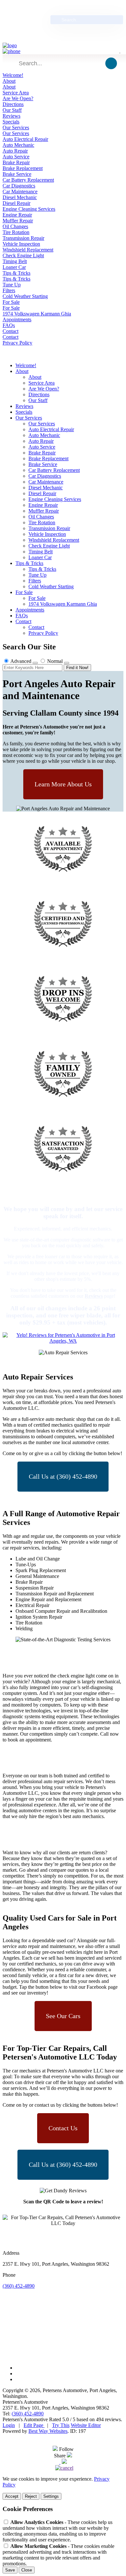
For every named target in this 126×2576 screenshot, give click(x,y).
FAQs (9, 325)
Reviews (11, 116)
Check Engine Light (23, 255)
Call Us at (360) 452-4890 (63, 1476)
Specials (11, 122)
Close (27, 2570)
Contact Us (63, 2128)
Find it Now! (77, 668)
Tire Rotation (16, 232)
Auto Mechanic (18, 145)
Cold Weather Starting (25, 296)
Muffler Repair (18, 221)
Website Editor (86, 2425)
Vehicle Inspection (21, 244)
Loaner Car (14, 267)
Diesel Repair (16, 203)
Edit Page (34, 2425)
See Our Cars (63, 2016)
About (9, 81)
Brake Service (17, 174)
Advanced (21, 661)
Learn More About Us (63, 784)
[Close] (64, 2462)
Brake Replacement (23, 168)
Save (10, 2570)
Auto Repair (15, 151)
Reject (31, 2496)
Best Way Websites (48, 2431)
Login (9, 2425)
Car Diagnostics (19, 186)
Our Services (16, 128)
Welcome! (13, 75)
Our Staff (12, 110)
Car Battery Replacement (28, 180)
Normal (55, 661)
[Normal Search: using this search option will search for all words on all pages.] (67, 663)
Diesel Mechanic (20, 197)
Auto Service (16, 157)
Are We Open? (18, 98)
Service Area (16, 93)
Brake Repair (16, 162)
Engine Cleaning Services (29, 209)
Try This (61, 2425)
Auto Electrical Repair (25, 139)
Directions (13, 104)
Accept (12, 2496)
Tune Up (12, 285)
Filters (9, 290)
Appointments (17, 319)
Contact (10, 331)
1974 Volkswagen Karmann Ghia (37, 314)
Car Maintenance (20, 192)
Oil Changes (15, 226)
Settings (51, 2496)
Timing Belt (15, 261)
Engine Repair (17, 215)
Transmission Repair (23, 238)
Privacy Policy (17, 343)
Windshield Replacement (28, 250)
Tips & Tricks (16, 273)
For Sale (11, 302)
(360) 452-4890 (19, 2286)
